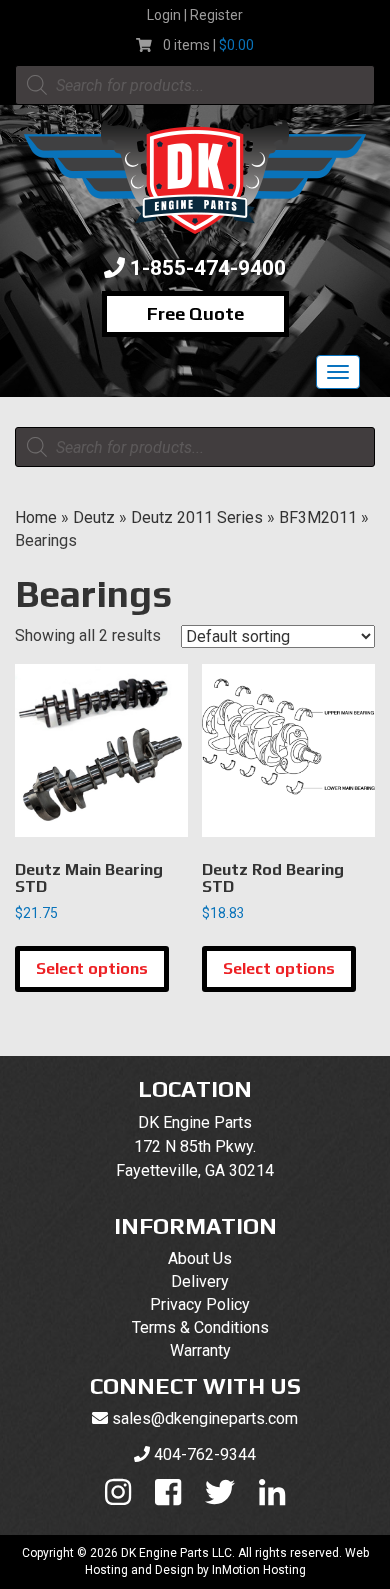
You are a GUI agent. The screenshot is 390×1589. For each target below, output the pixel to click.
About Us (200, 1258)
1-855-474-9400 (208, 268)
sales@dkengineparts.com (205, 1418)
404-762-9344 (205, 1454)
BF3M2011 (318, 517)
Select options (92, 968)
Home (36, 517)
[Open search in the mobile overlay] (195, 85)
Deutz (94, 517)
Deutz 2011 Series (197, 517)
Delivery (200, 1281)
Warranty (200, 1350)
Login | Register (195, 15)
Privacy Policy (200, 1304)
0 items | (208, 45)
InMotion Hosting (259, 1570)
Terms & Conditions (200, 1327)
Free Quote (195, 313)
